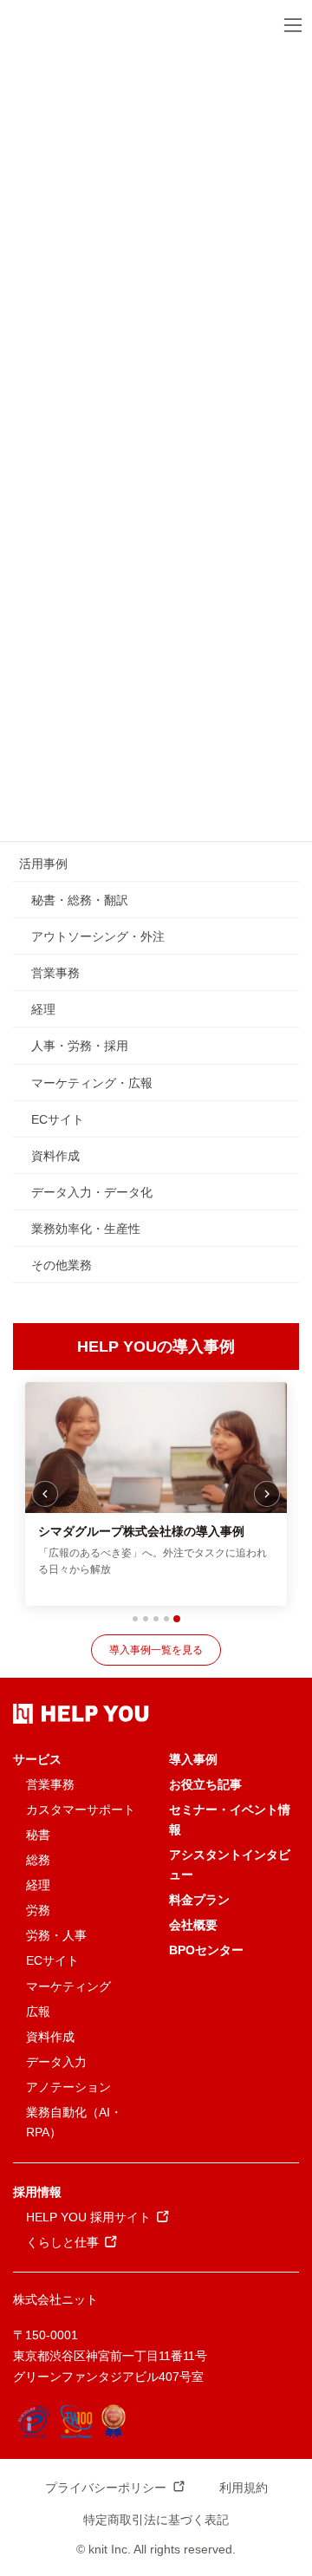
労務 (38, 1910)
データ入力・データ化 (92, 1192)
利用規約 (244, 2488)
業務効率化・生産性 (86, 1229)
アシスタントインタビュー (230, 1865)
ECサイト (58, 1119)
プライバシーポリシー (106, 2488)
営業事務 (55, 973)
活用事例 (43, 864)
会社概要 (193, 1925)
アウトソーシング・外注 (98, 936)
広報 (38, 2012)
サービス (37, 1759)
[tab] (135, 1619)
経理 (43, 1009)
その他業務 (62, 1265)
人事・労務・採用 (80, 1046)
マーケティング (68, 1986)
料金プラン (199, 1900)
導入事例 (193, 1759)
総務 (38, 1860)
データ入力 (56, 2062)
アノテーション (68, 2087)
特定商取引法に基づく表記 (156, 2520)
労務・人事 (56, 1935)
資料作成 (55, 1156)
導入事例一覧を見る (156, 1650)
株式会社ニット (55, 2299)
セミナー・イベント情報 (230, 1820)
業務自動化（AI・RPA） (74, 2122)
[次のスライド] (267, 1494)
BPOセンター (206, 1950)
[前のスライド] (45, 1494)
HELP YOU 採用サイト (88, 2217)
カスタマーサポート (81, 1810)
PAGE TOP (288, 2484)
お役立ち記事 (205, 1784)
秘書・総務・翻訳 (80, 900)
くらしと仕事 (62, 2242)
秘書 (38, 1835)
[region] (156, 1494)
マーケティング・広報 (92, 1083)
